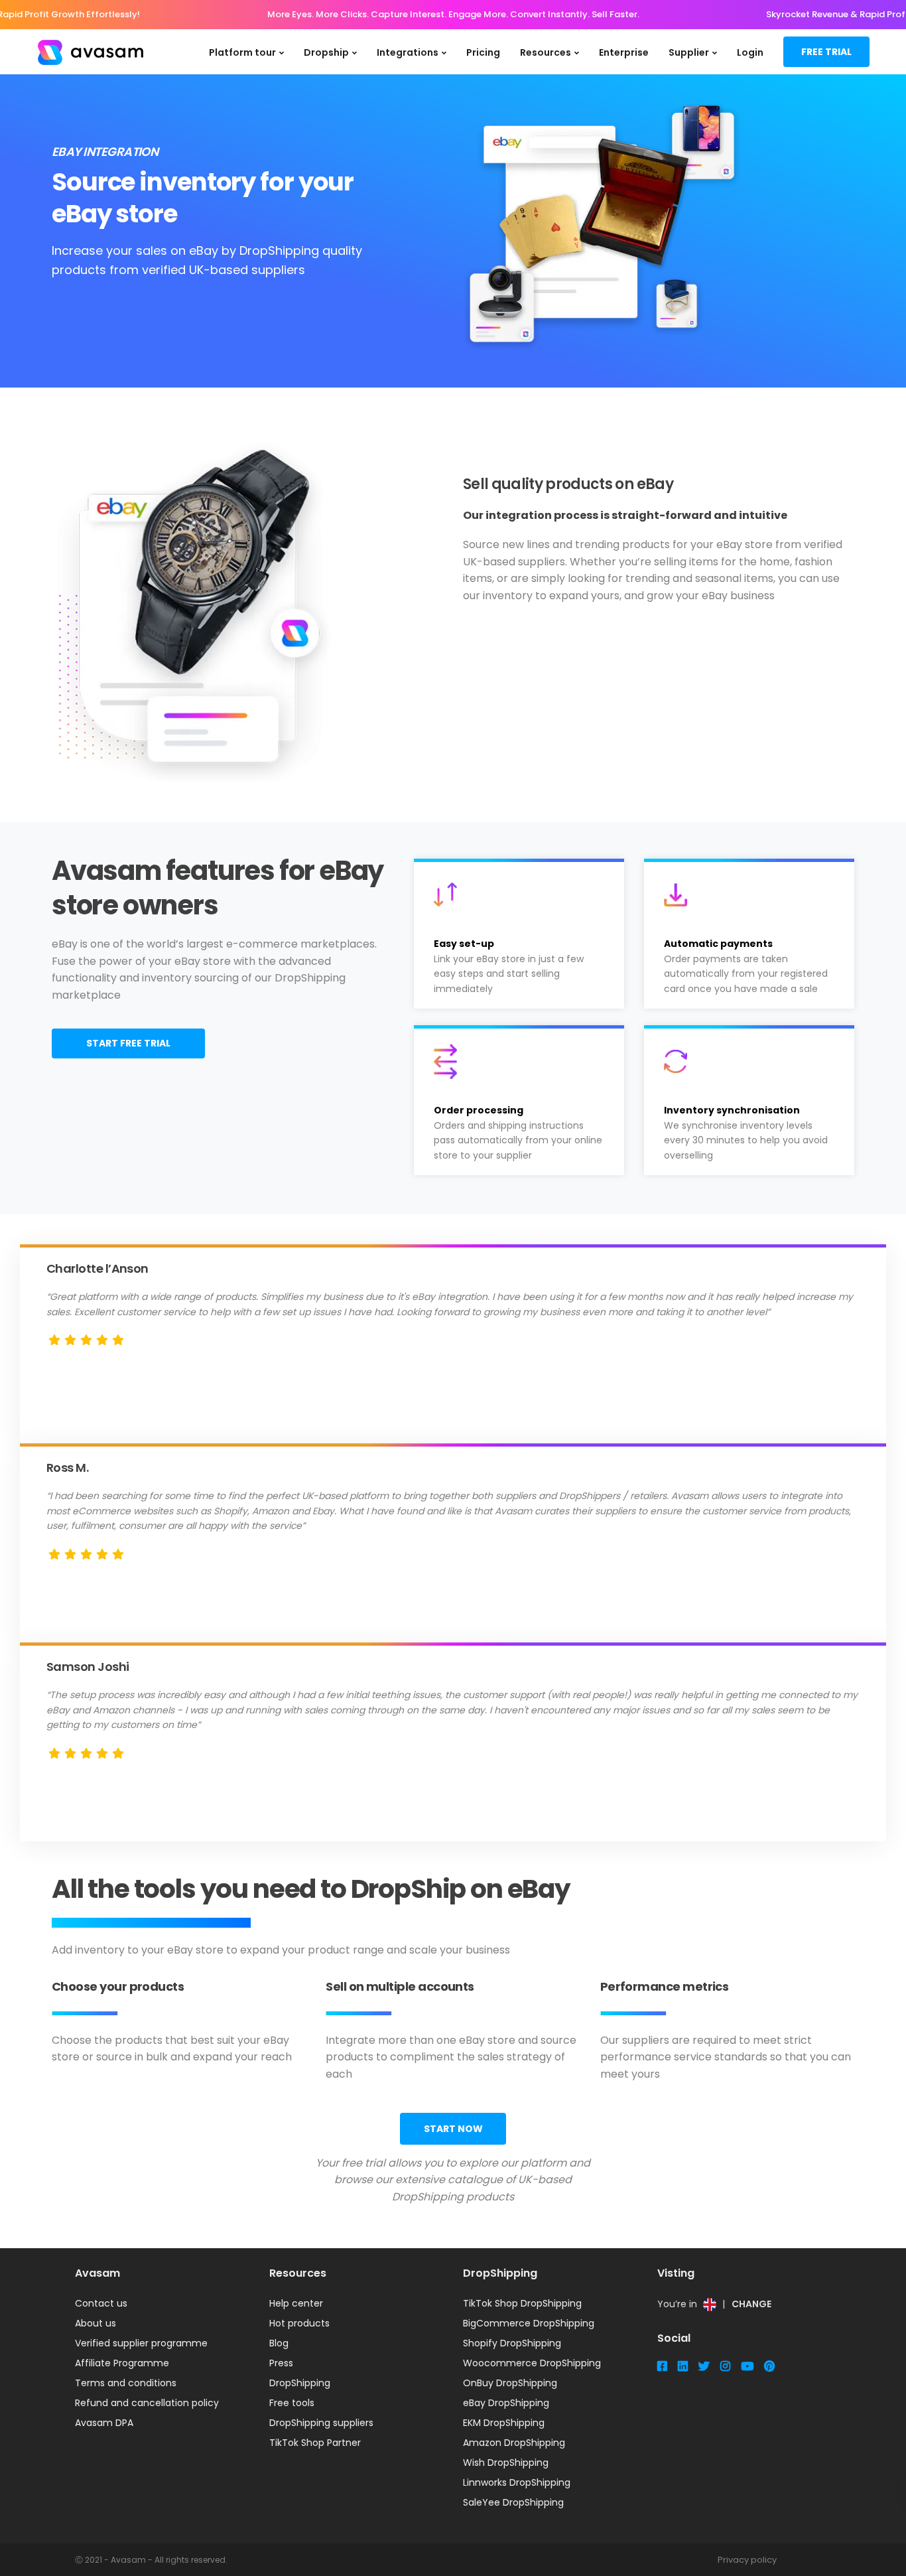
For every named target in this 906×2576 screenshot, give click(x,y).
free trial (826, 52)
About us (96, 2323)
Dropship (326, 52)
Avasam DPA (104, 2423)
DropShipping (300, 2383)
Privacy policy (747, 2560)
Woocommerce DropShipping (532, 2363)
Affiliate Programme (122, 2363)
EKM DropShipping (504, 2423)
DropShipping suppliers (321, 2423)
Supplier (689, 52)
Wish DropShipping (506, 2463)
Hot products (299, 2323)
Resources (546, 52)
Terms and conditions (126, 2383)
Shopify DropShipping (512, 2343)
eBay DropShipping (506, 2403)
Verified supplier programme (141, 2343)
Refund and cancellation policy (147, 2403)
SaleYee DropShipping (513, 2502)
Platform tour (242, 52)
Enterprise (624, 52)
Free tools (292, 2403)
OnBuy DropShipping (510, 2383)
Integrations (408, 52)
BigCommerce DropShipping (529, 2323)
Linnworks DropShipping (517, 2482)
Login (750, 52)
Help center (296, 2303)
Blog (279, 2343)
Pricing (483, 52)
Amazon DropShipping (514, 2443)
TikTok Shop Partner (315, 2443)
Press (281, 2363)
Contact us (101, 2303)
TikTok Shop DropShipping (522, 2303)
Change (751, 2304)
